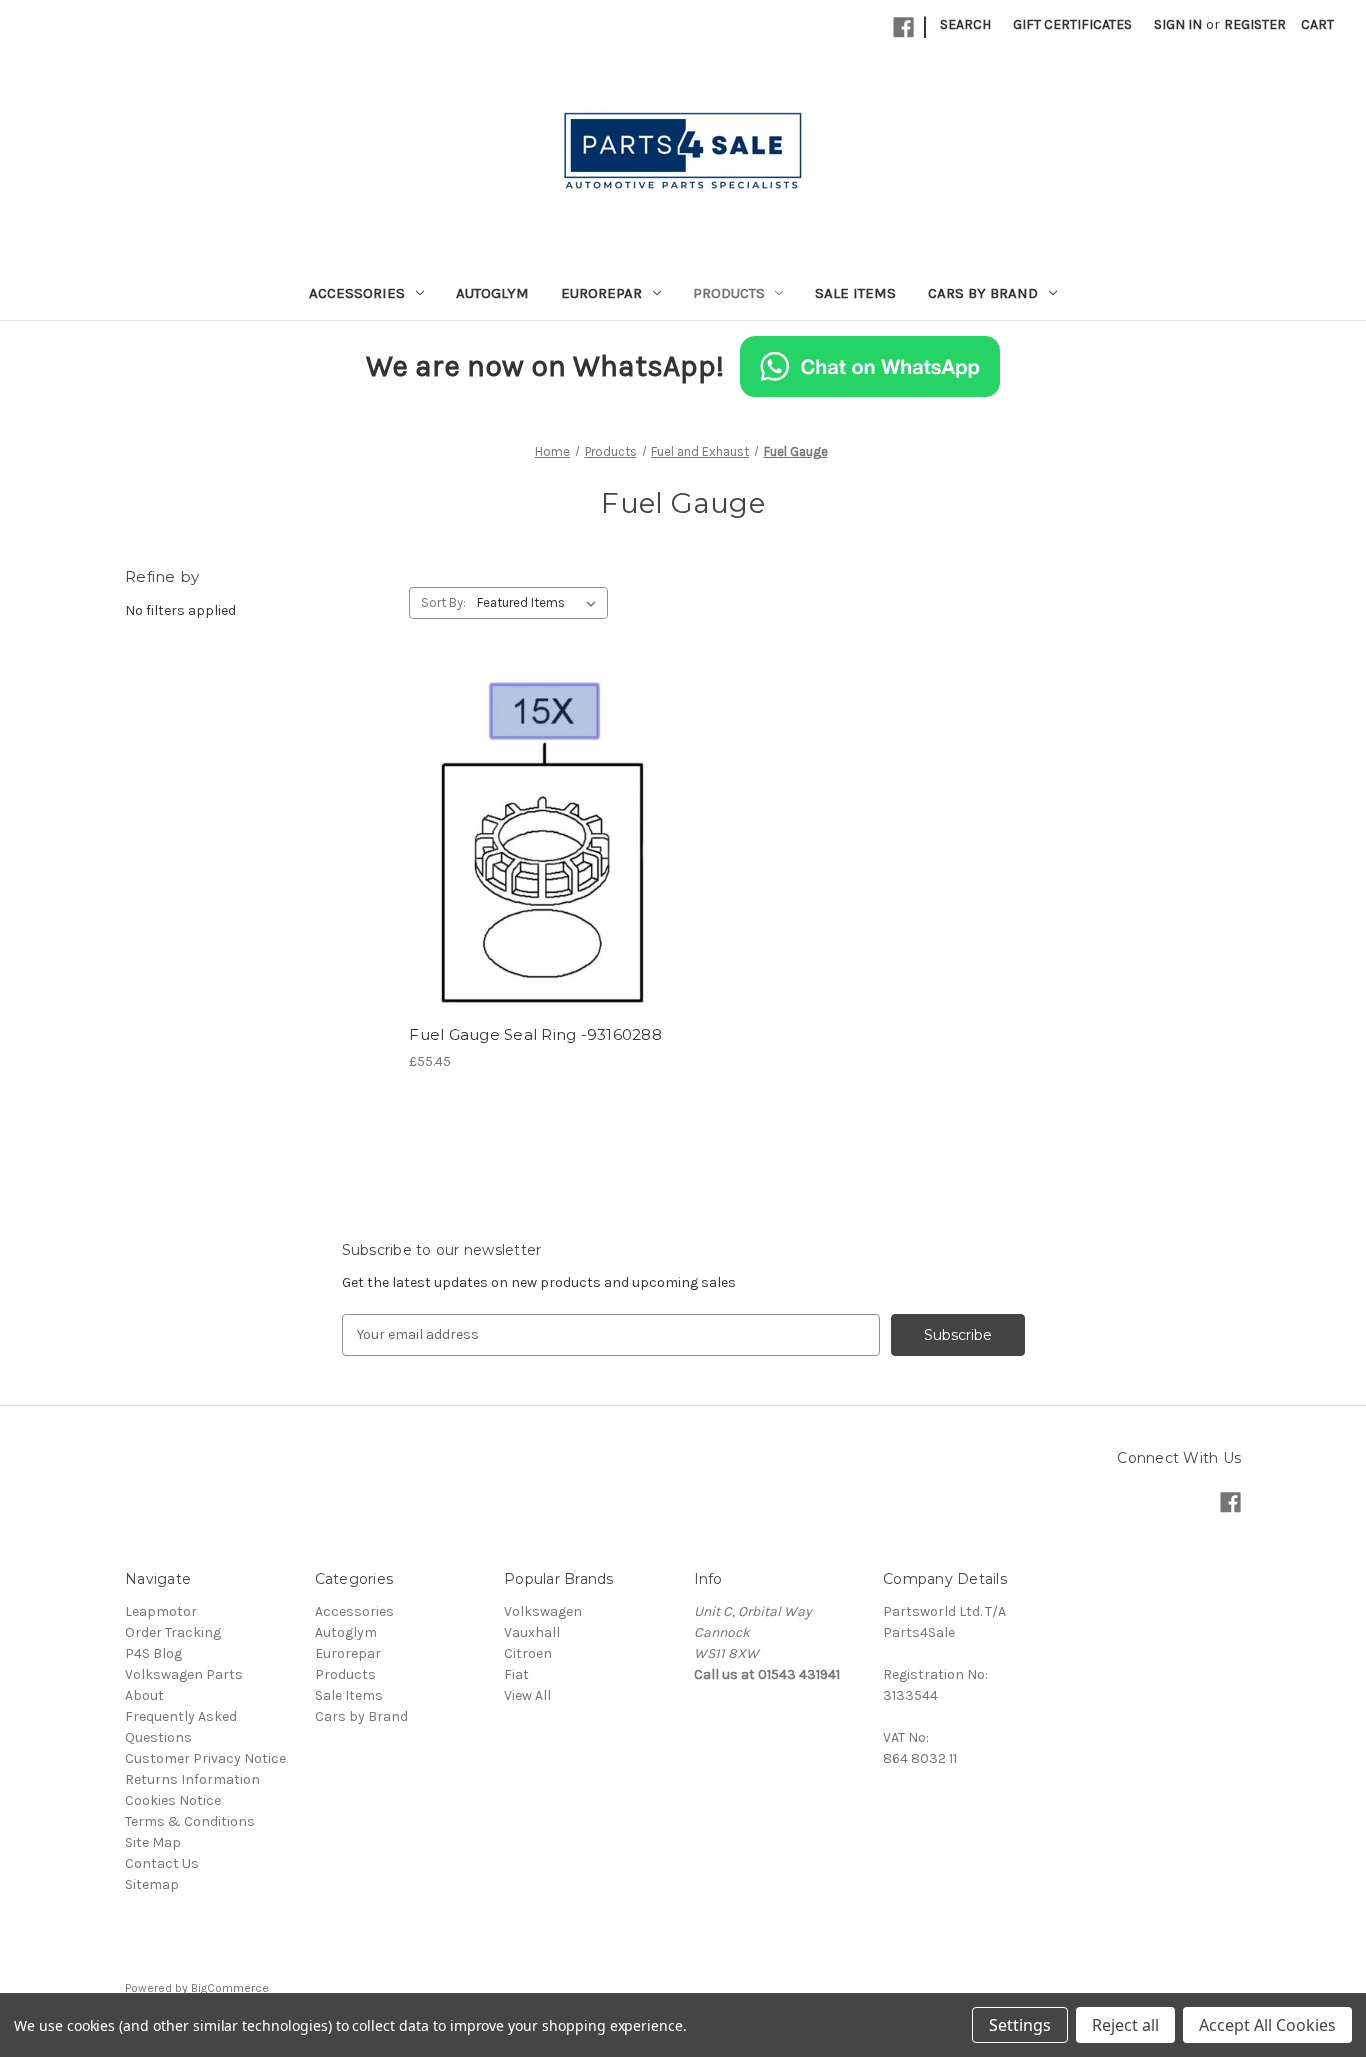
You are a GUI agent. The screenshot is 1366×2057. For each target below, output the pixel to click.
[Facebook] (903, 27)
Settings (1020, 2025)
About (144, 1695)
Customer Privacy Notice (205, 1758)
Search (965, 24)
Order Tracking (173, 1632)
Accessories (357, 293)
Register (1255, 24)
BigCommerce (230, 1988)
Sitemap (152, 1884)
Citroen (528, 1653)
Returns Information (192, 1779)
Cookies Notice (173, 1800)
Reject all (1125, 2025)
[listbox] (540, 603)
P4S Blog (153, 1653)
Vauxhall (532, 1632)
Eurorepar (601, 293)
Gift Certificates (1072, 24)
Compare (534, 841)
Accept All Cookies (1267, 2025)
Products (729, 293)
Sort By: (443, 602)
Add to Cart (540, 876)
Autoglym (492, 293)
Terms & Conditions (190, 1821)
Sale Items (855, 293)
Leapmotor (161, 1611)
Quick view (537, 805)
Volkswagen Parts (184, 1674)
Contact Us (162, 1863)
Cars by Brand (983, 293)
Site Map (153, 1842)
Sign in (1178, 24)
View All (527, 1695)
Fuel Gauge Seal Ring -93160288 (535, 1034)
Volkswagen (543, 1611)
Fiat (516, 1674)
